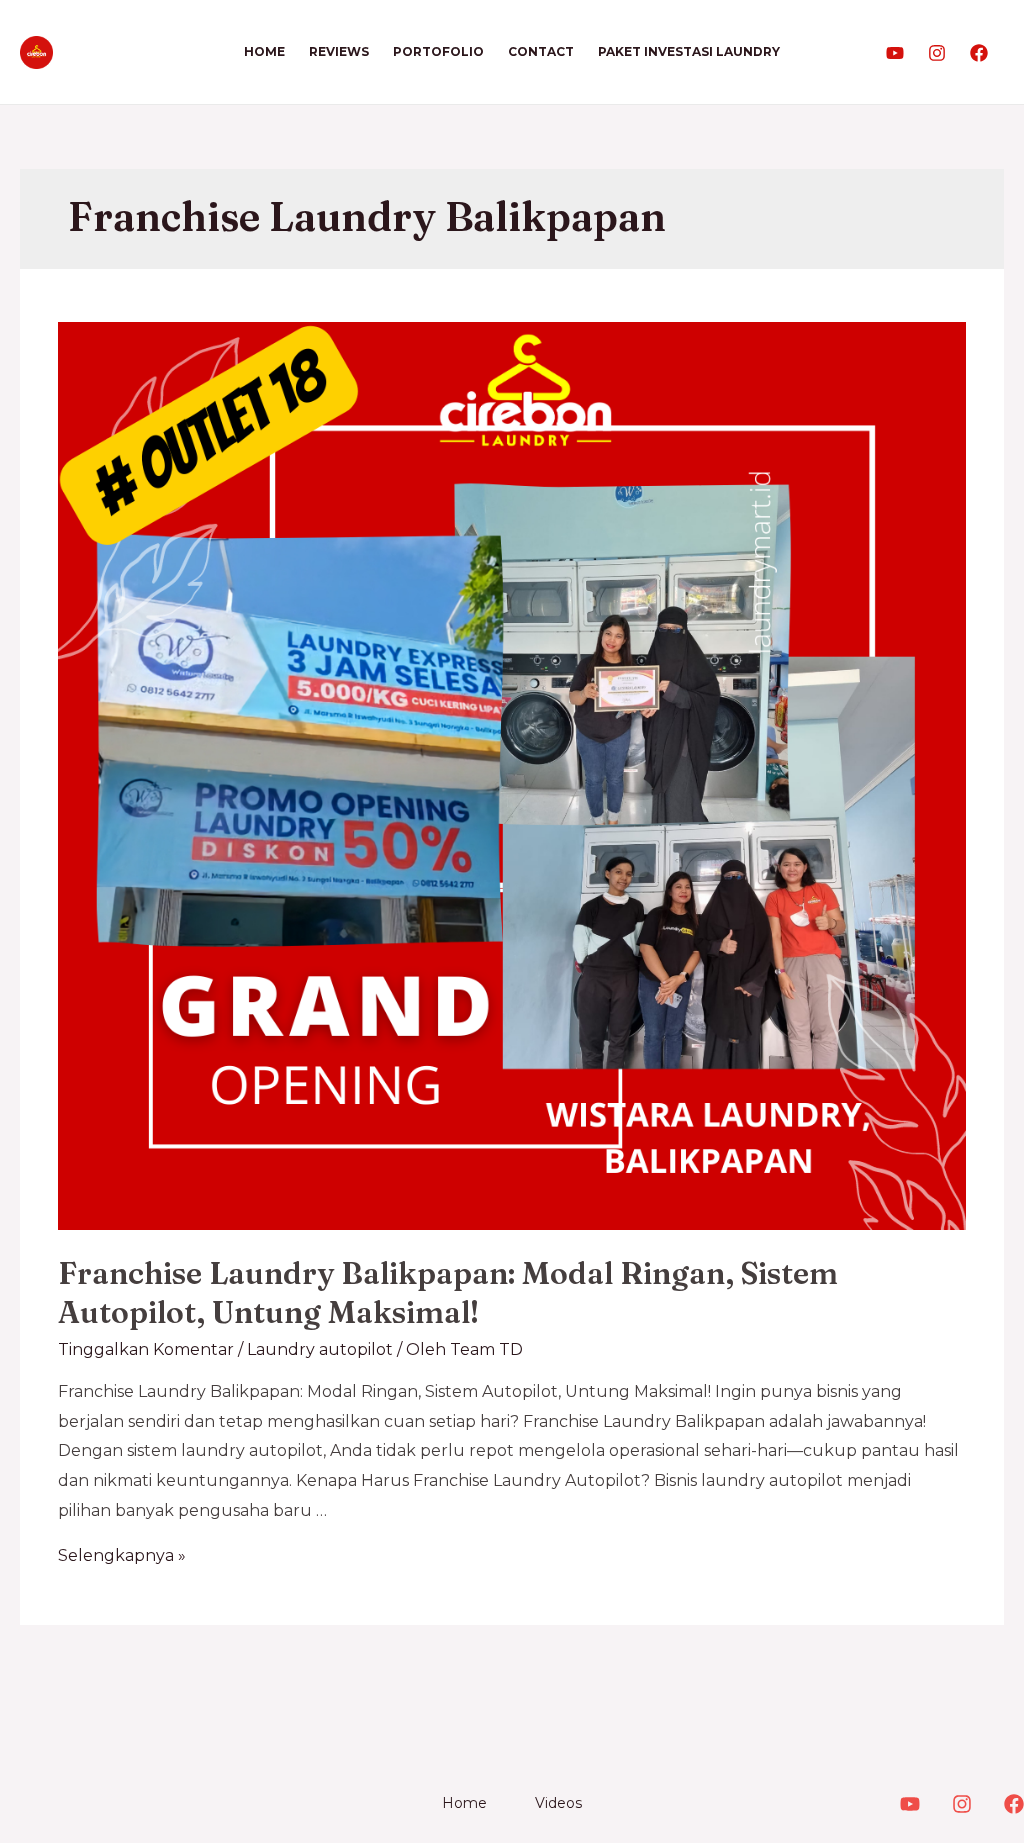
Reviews (339, 51)
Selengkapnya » (122, 1555)
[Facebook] (979, 53)
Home (264, 51)
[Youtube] (895, 53)
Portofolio (438, 51)
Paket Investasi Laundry (689, 51)
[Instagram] (937, 53)
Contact (541, 51)
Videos (558, 1803)
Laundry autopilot (320, 1349)
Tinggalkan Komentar (146, 1349)
